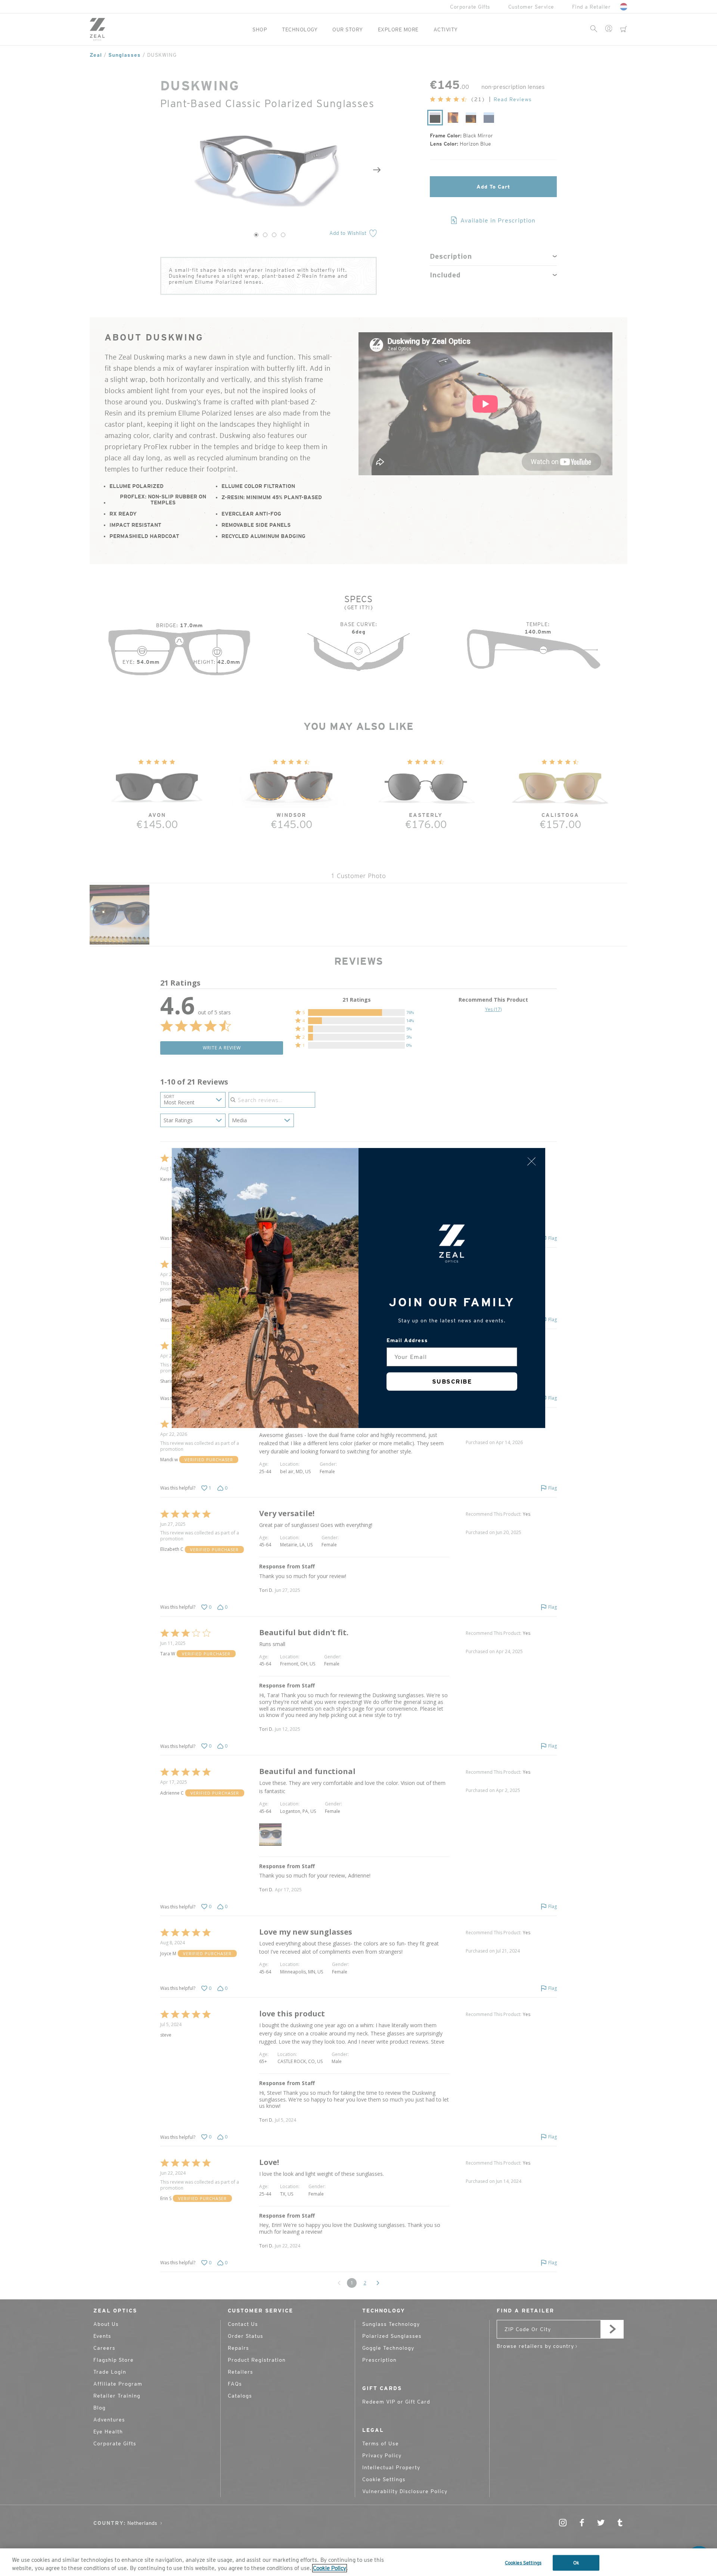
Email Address (407, 1340)
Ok (576, 2563)
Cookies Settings (523, 2563)
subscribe (452, 1382)
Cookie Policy (330, 2568)
